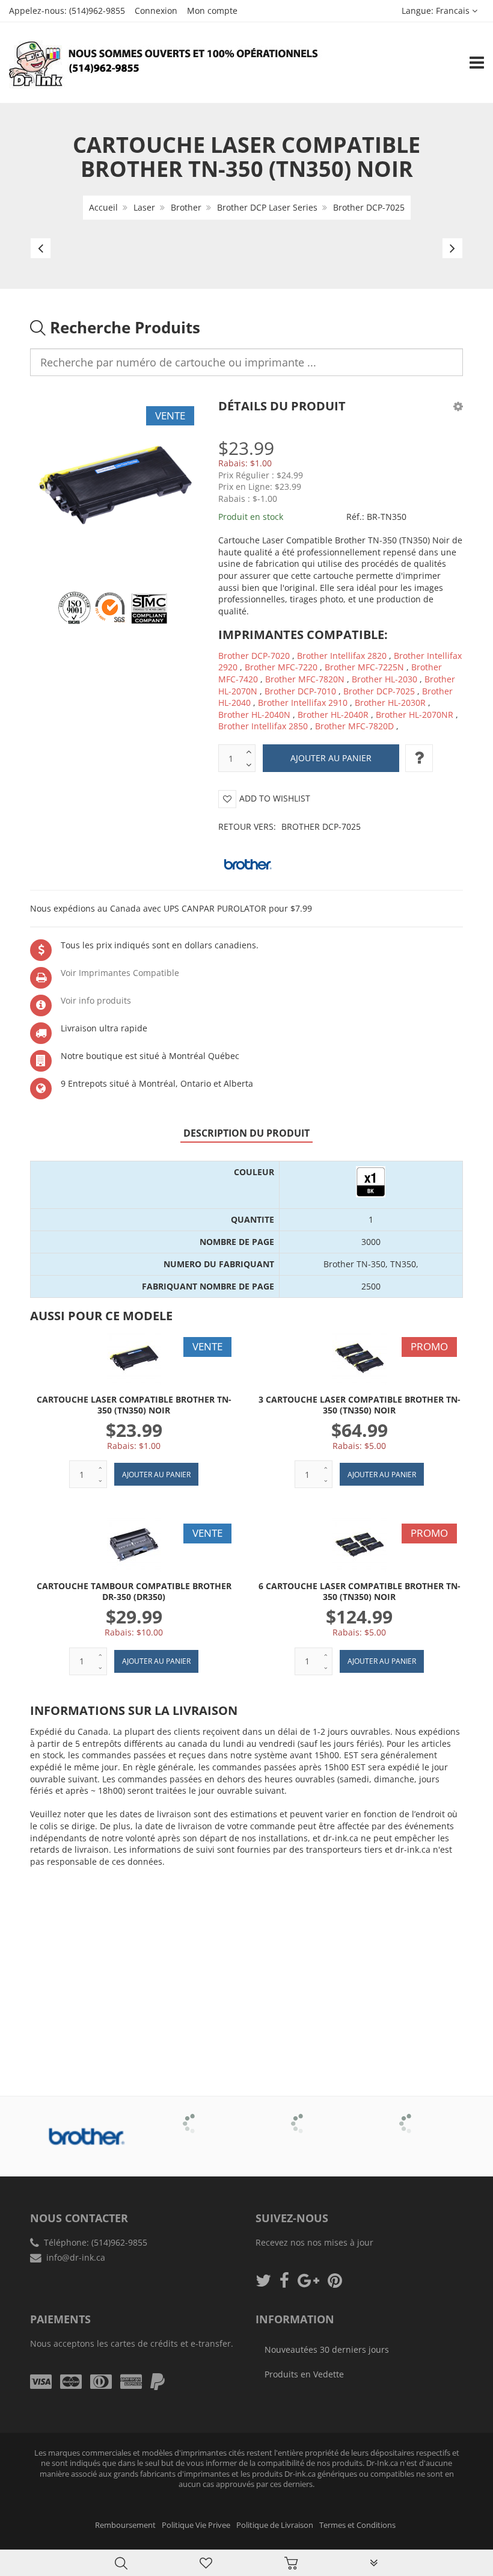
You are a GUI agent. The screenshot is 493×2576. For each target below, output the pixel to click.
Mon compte (212, 11)
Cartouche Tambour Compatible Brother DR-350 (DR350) (134, 1591)
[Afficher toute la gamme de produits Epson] (409, 2115)
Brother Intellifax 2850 (263, 726)
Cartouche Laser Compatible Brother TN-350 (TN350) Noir (134, 1405)
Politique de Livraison (275, 2525)
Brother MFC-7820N (305, 679)
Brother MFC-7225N (364, 667)
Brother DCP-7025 (369, 207)
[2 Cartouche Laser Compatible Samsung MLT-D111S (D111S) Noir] (34, 2546)
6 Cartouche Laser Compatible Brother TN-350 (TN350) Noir (360, 1591)
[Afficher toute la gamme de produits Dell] (301, 2115)
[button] (458, 406)
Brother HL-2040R (333, 715)
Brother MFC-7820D (354, 726)
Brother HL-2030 (384, 679)
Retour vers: (289, 826)
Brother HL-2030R (390, 703)
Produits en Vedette (304, 2374)
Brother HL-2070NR (415, 715)
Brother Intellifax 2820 (342, 656)
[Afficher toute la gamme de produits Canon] (193, 2115)
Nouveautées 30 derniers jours (327, 2349)
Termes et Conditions (357, 2525)
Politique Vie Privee (196, 2525)
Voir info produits (96, 1000)
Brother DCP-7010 (300, 691)
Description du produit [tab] (246, 1133)
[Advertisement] (246, 1963)
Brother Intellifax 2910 (303, 703)
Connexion (156, 11)
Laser (144, 207)
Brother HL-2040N (254, 715)
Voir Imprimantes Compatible (120, 973)
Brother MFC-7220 (281, 667)
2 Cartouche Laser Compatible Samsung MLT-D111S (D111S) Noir (128, 2545)
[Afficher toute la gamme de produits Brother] (84, 2137)
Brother (186, 207)
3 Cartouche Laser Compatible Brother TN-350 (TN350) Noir (360, 1405)
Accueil (103, 207)
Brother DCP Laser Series (267, 207)
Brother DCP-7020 (254, 656)
